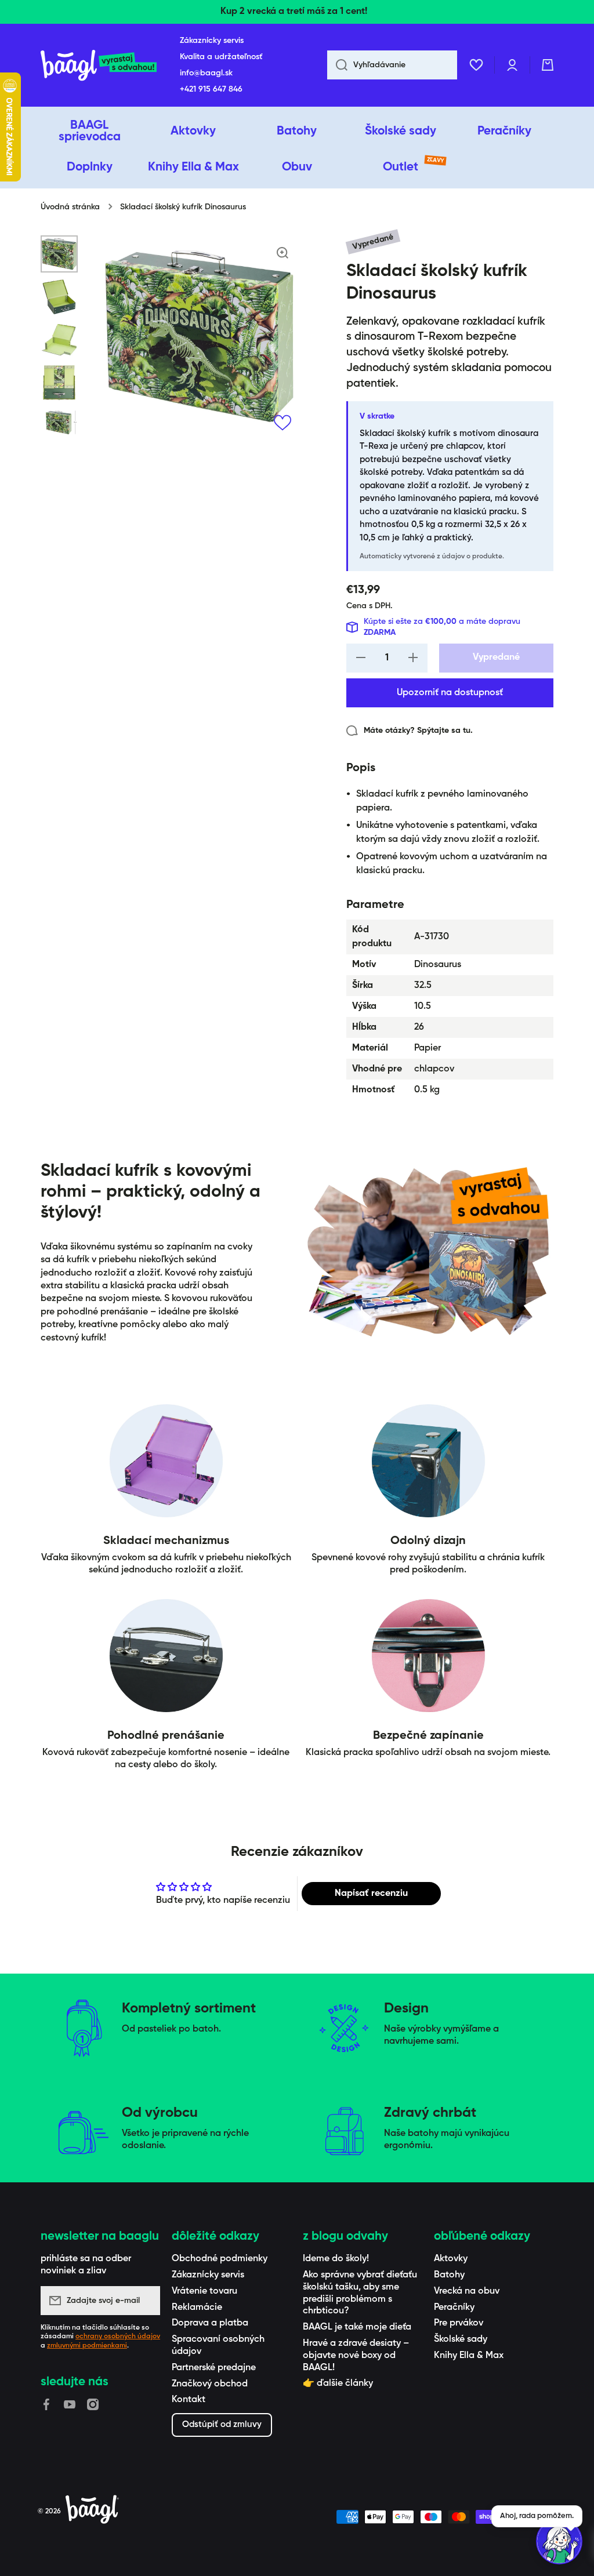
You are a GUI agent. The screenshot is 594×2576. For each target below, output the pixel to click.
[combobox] (392, 65)
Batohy (449, 2275)
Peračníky (454, 2308)
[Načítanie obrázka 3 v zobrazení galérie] (59, 340)
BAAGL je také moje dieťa (357, 2327)
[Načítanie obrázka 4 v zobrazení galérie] (59, 383)
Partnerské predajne (214, 2368)
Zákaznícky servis (208, 2275)
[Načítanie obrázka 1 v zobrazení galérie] (59, 254)
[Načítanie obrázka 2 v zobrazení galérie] (59, 297)
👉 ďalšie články (338, 2384)
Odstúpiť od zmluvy (222, 2424)
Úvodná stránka (70, 207)
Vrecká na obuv (467, 2291)
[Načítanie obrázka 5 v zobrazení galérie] (59, 423)
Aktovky (451, 2259)
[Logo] (99, 65)
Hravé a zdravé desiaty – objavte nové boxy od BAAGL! (356, 2356)
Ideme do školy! (336, 2259)
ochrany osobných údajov (118, 2337)
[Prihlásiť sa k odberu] (146, 2301)
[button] (548, 65)
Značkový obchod (210, 2384)
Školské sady (461, 2339)
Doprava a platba (210, 2323)
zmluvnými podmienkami (87, 2346)
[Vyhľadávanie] (337, 65)
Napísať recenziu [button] (371, 1894)
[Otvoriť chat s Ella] (559, 2541)
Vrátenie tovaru (204, 2291)
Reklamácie (197, 2308)
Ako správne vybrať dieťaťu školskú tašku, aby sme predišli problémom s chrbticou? (360, 2293)
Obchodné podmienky (220, 2259)
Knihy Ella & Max (469, 2356)
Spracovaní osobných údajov (218, 2346)
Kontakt (189, 2400)
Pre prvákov (459, 2323)
